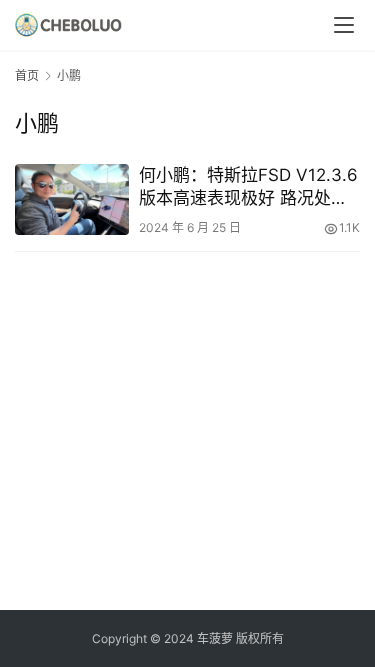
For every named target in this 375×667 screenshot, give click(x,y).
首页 (27, 75)
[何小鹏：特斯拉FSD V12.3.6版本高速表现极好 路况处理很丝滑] (72, 199)
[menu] (344, 25)
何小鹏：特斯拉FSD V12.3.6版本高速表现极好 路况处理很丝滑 (248, 187)
